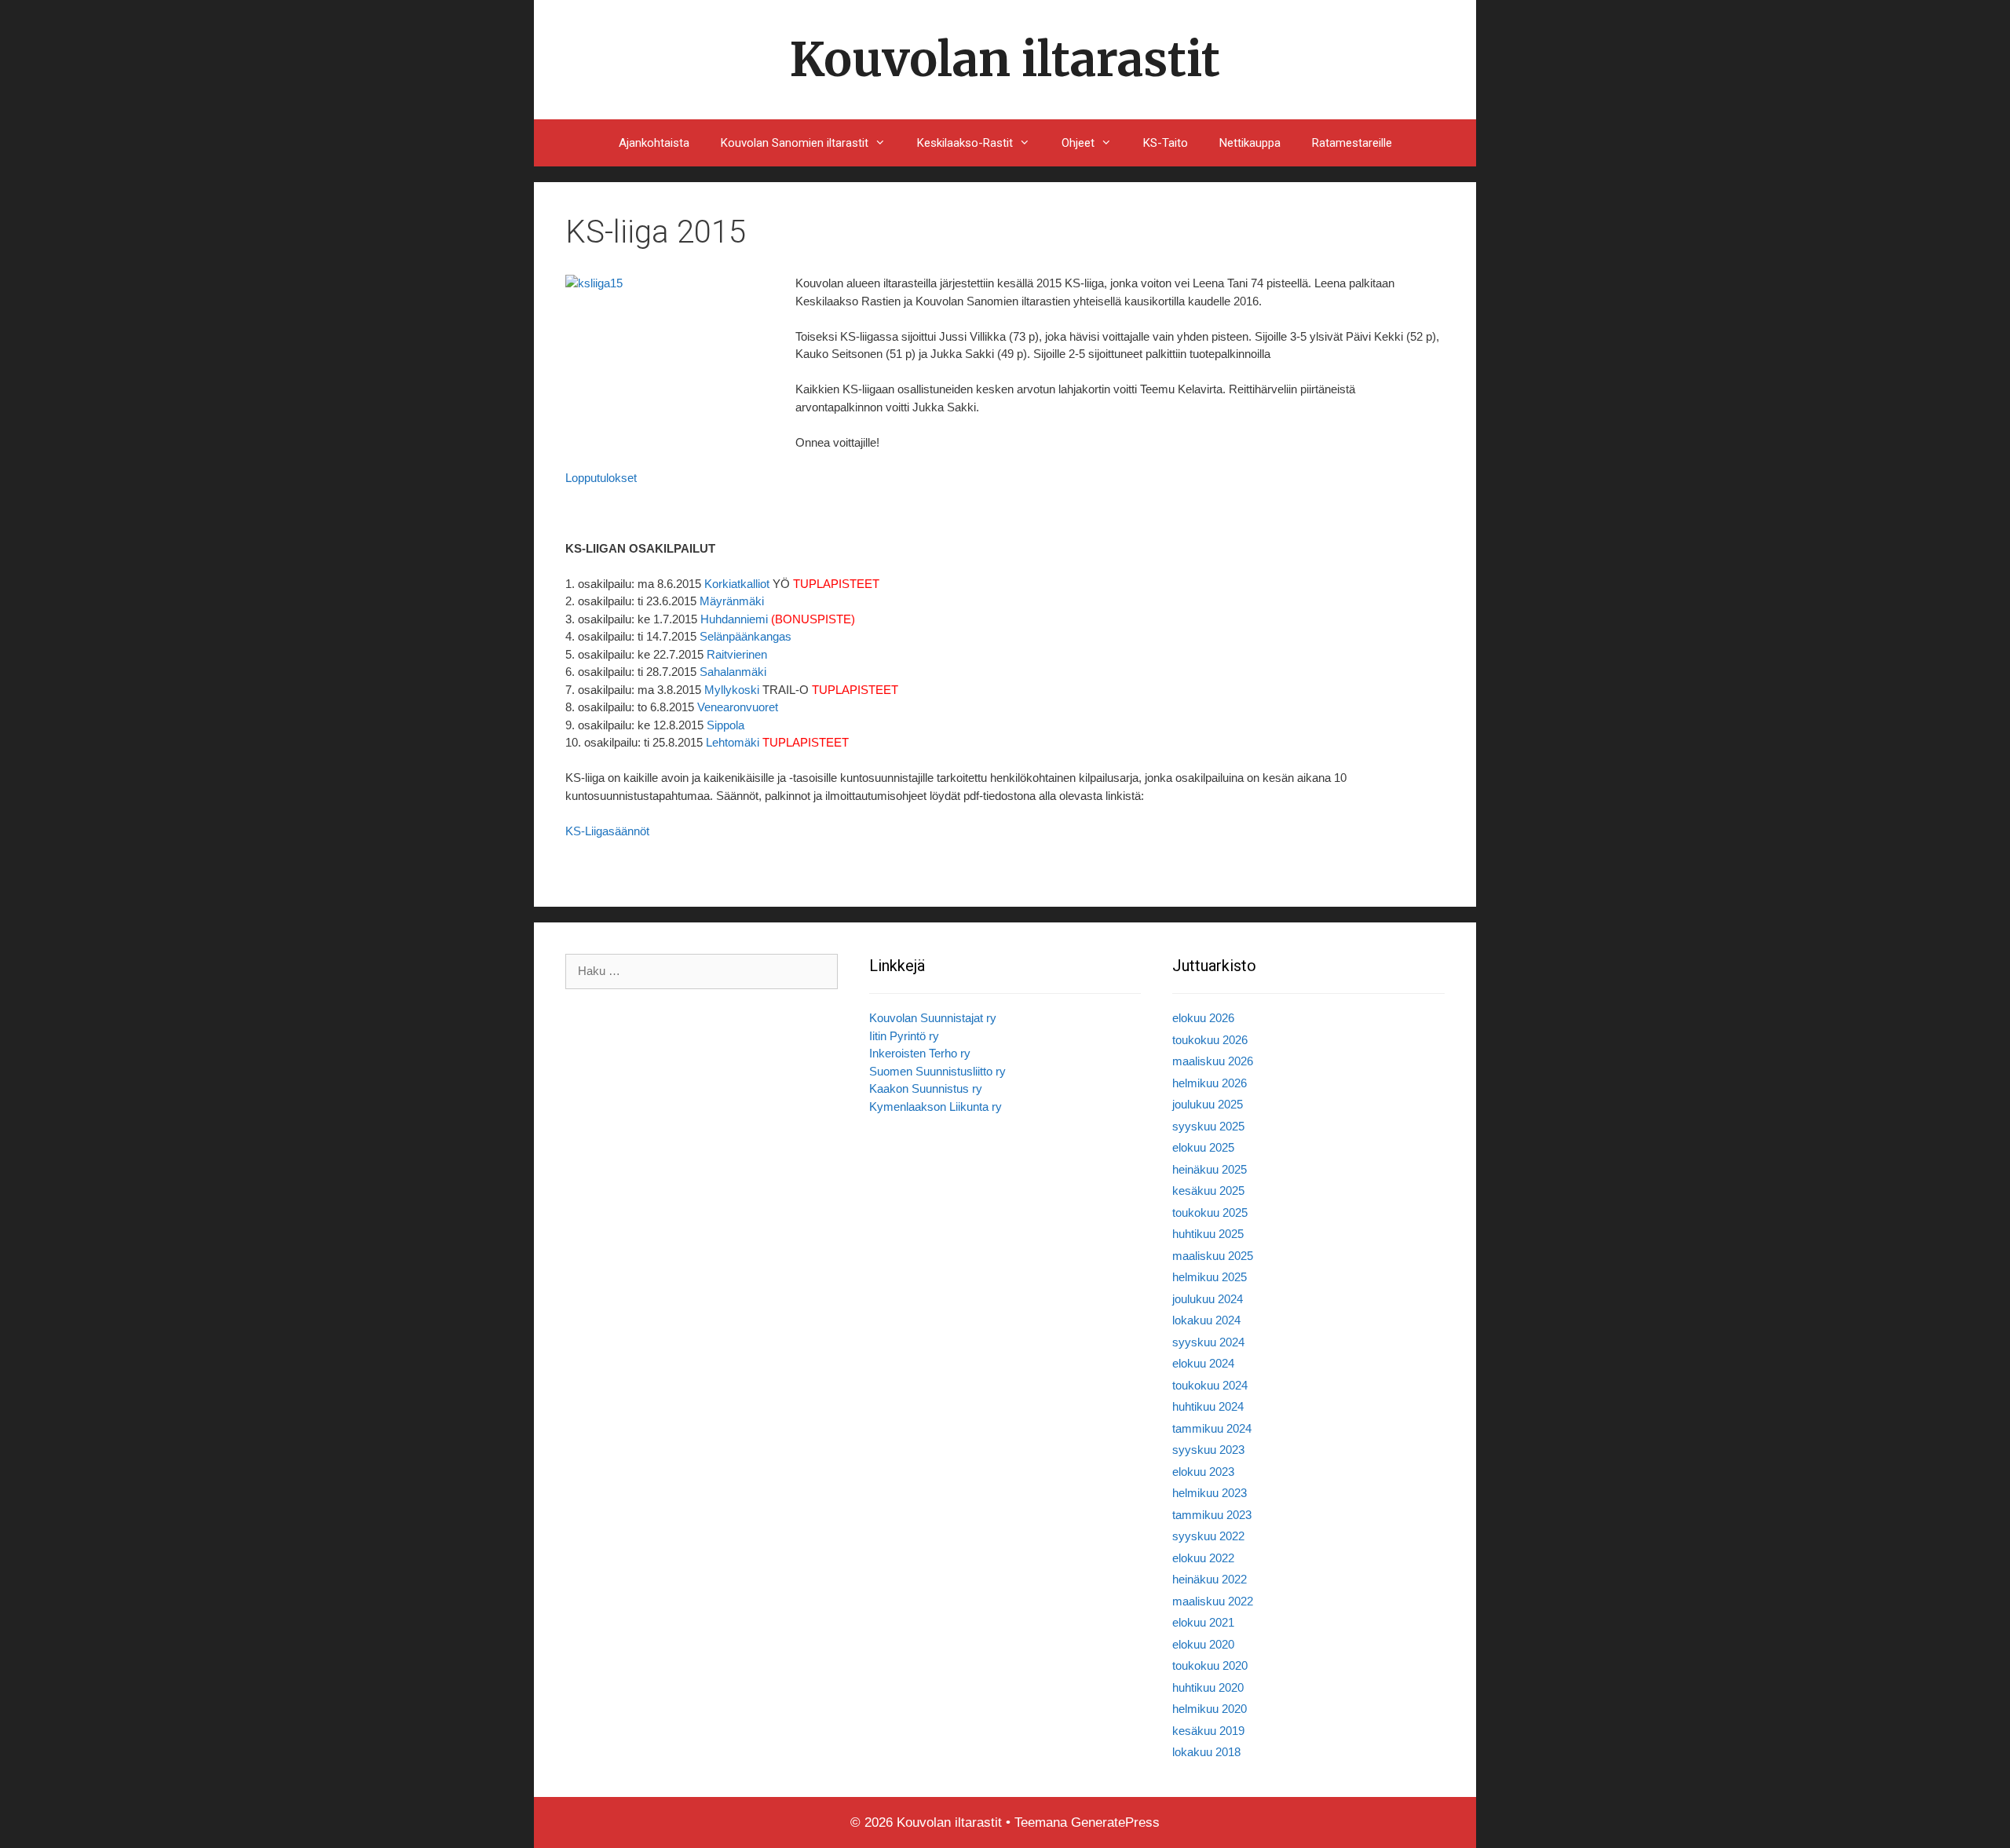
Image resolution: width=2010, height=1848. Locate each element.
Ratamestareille (1352, 143)
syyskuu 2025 (1208, 1126)
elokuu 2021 (1203, 1622)
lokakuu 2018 (1206, 1752)
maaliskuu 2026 (1213, 1061)
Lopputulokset (601, 478)
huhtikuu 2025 (1208, 1234)
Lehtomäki (733, 742)
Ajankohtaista (654, 143)
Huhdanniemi (734, 619)
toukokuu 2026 (1210, 1040)
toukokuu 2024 (1210, 1385)
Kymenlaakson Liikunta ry (936, 1107)
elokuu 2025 (1203, 1147)
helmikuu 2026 (1210, 1083)
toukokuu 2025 (1210, 1213)
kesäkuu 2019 (1208, 1731)
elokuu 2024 (1203, 1363)
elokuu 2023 (1203, 1472)
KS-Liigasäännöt (607, 831)
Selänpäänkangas (746, 636)
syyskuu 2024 (1208, 1342)
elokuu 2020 (1203, 1644)
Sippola (725, 725)
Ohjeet (1078, 143)
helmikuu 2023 (1210, 1493)
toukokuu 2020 (1210, 1665)
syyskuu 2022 (1208, 1536)
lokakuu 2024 (1206, 1320)
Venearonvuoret (738, 707)
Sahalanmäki (733, 672)
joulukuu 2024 (1208, 1299)
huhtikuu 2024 (1208, 1406)
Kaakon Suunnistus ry (926, 1088)
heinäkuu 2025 (1210, 1169)
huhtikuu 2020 (1208, 1687)
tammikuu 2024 (1212, 1428)
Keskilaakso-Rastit (965, 143)
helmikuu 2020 (1210, 1709)
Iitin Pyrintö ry (904, 1036)
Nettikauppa (1250, 143)
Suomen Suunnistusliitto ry (937, 1071)
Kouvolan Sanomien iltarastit (795, 143)
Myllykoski (732, 690)
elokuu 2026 (1203, 1018)
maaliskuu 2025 (1213, 1256)
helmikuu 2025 (1210, 1277)
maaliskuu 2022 (1213, 1601)
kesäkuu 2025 (1208, 1191)
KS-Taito (1166, 143)
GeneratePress (1115, 1822)
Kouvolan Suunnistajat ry (933, 1018)
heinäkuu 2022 (1210, 1579)
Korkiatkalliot (737, 584)
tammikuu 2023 (1212, 1515)
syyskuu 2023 (1208, 1450)
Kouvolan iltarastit (1005, 59)
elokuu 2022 (1203, 1558)
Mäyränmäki (732, 601)
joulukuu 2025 (1208, 1104)
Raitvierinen (737, 654)
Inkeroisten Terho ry (920, 1053)
